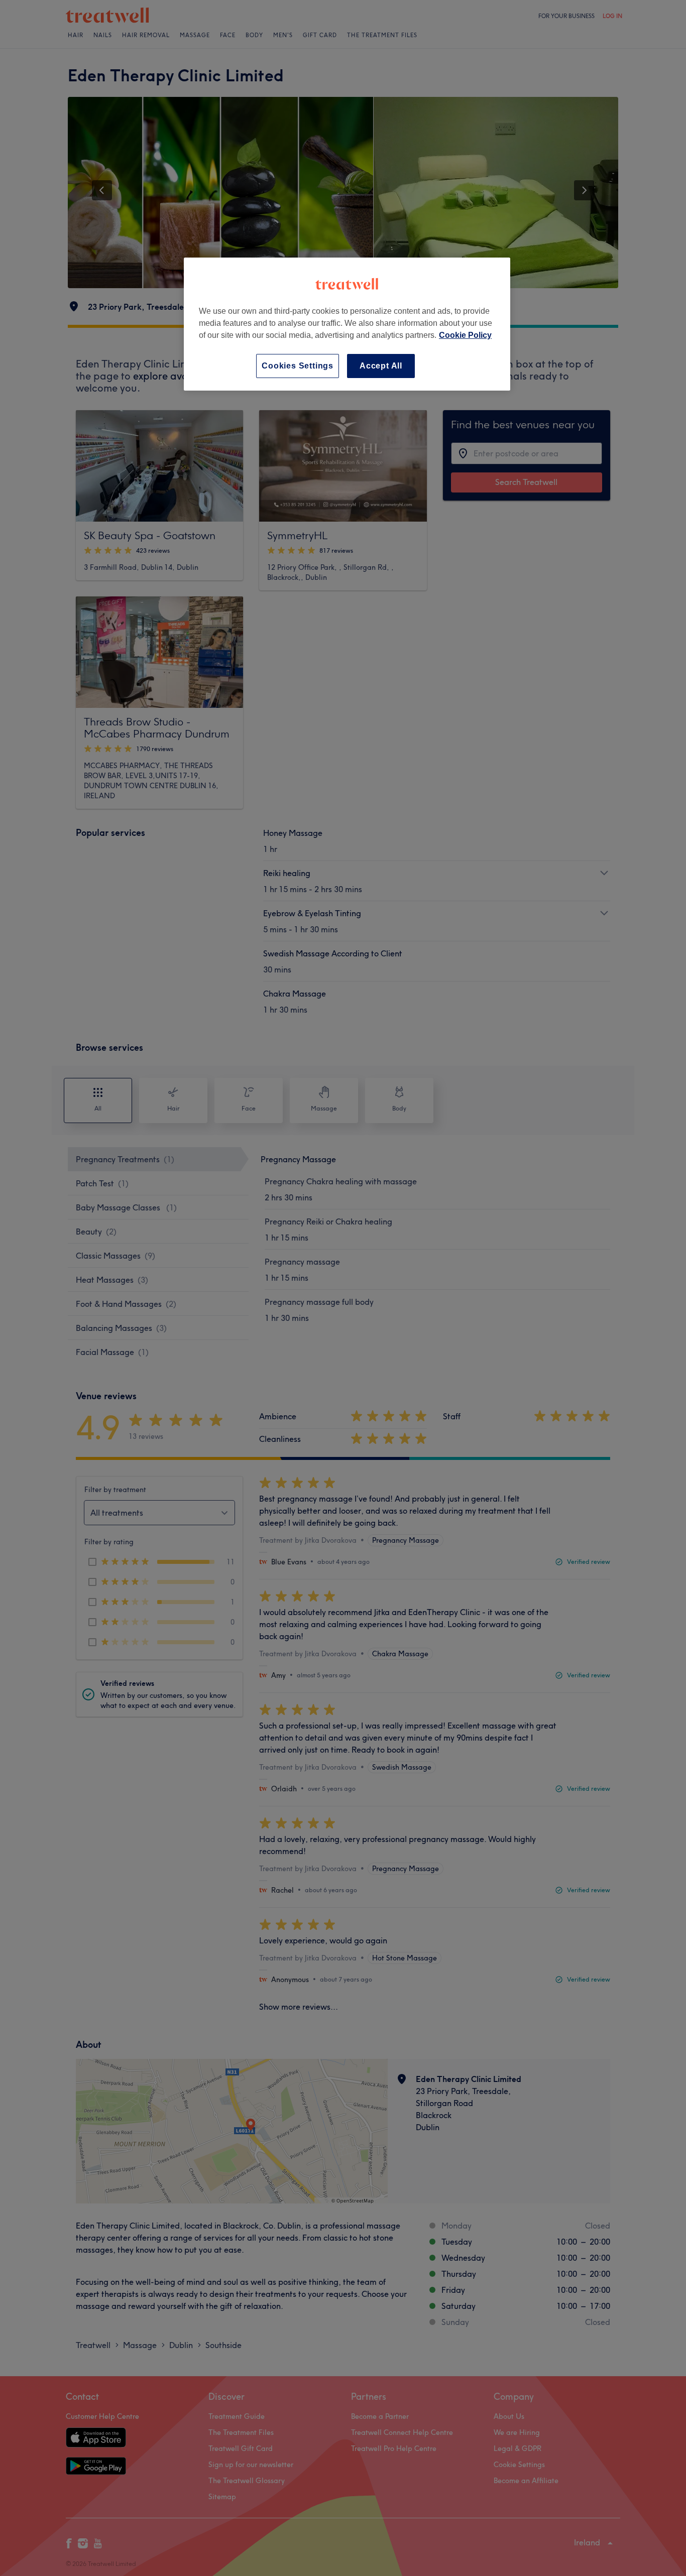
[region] (347, 324)
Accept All (381, 366)
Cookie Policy (465, 335)
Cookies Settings (298, 366)
